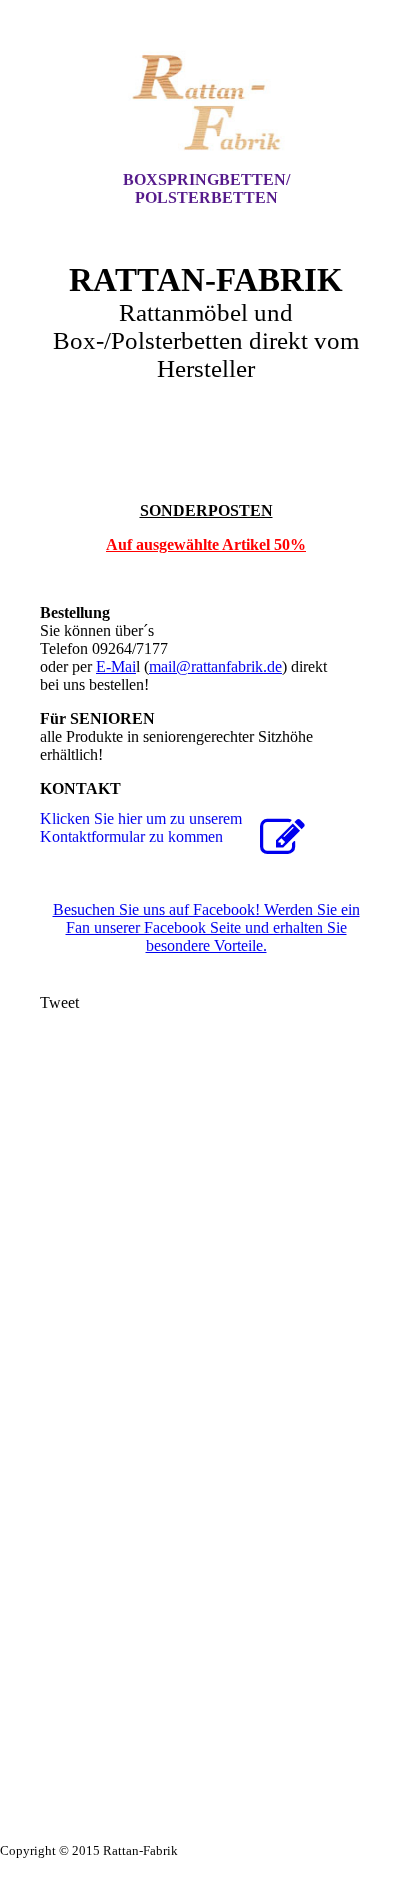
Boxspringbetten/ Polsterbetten (206, 188)
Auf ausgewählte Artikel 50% (206, 544)
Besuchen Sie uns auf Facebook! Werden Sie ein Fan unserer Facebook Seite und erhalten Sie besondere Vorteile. (206, 927)
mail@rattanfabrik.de (215, 666)
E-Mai (116, 666)
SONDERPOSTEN (206, 510)
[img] (206, 103)
